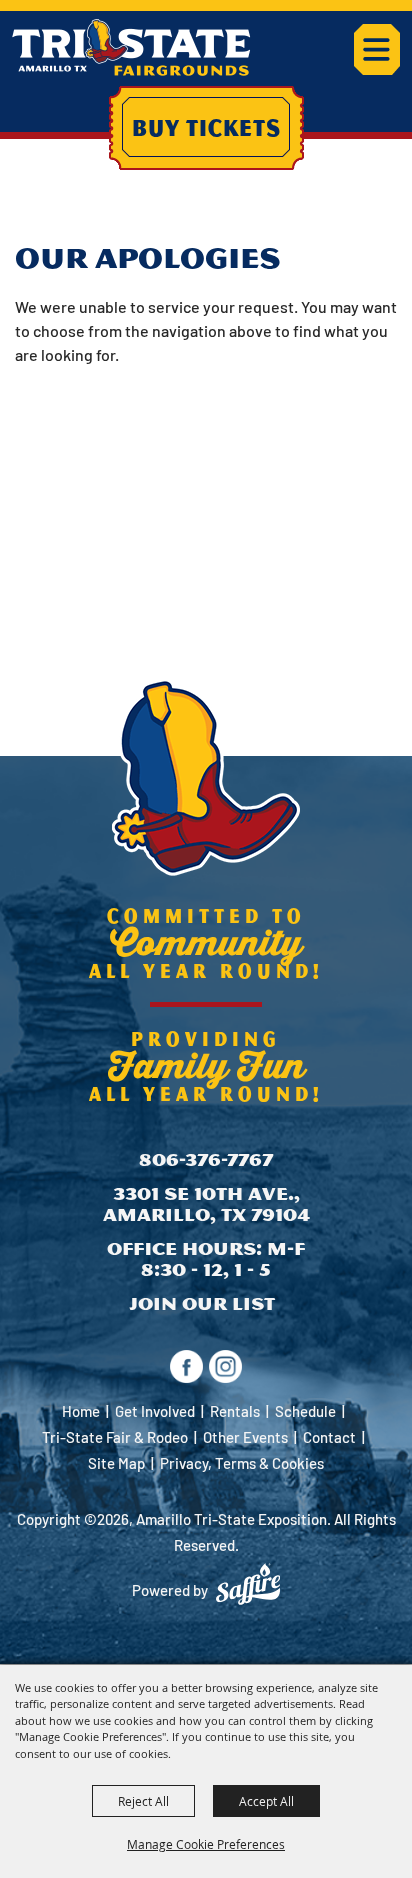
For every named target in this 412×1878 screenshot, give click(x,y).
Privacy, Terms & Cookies (242, 1463)
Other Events (245, 1437)
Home (81, 1411)
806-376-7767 (206, 1159)
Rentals (235, 1411)
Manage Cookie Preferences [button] (206, 1844)
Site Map (116, 1463)
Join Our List (202, 1303)
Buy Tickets (206, 127)
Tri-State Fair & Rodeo (115, 1437)
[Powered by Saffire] (248, 1584)
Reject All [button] (143, 1801)
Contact (329, 1437)
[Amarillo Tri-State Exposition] (131, 47)
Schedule (305, 1411)
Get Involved (155, 1411)
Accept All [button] (266, 1801)
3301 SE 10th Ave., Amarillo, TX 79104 (206, 1204)
